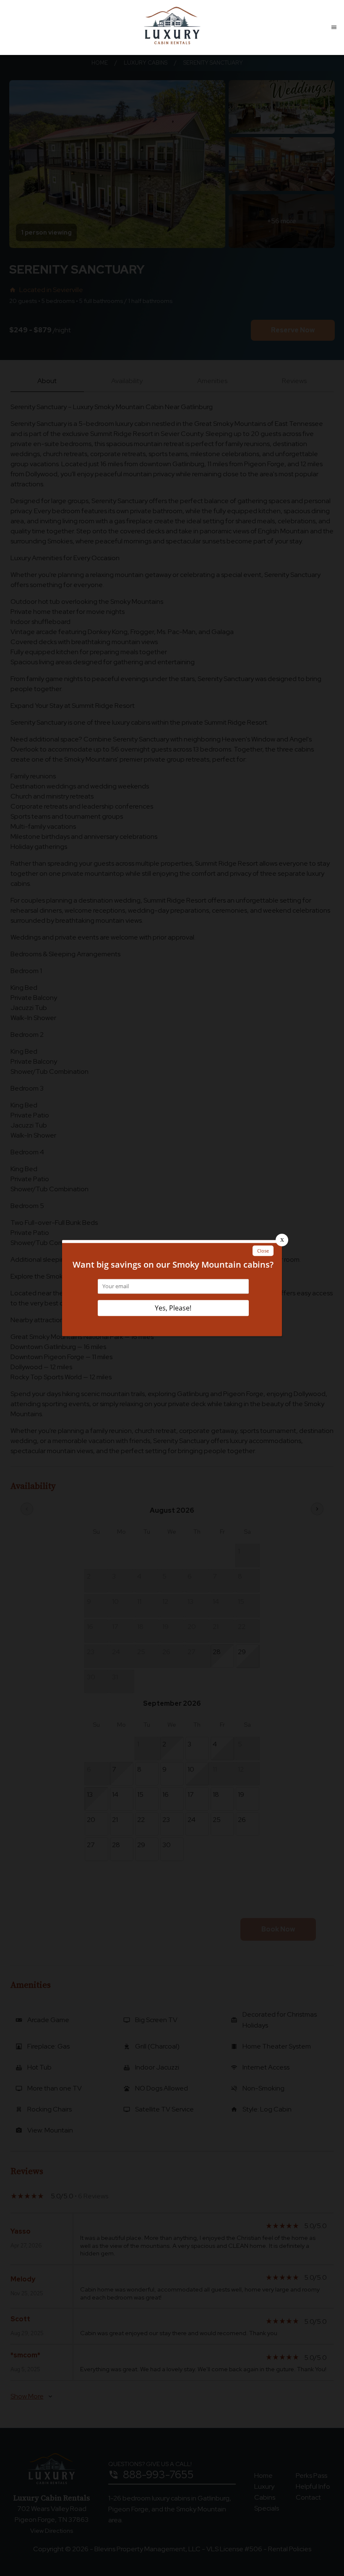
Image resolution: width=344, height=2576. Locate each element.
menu (334, 27)
